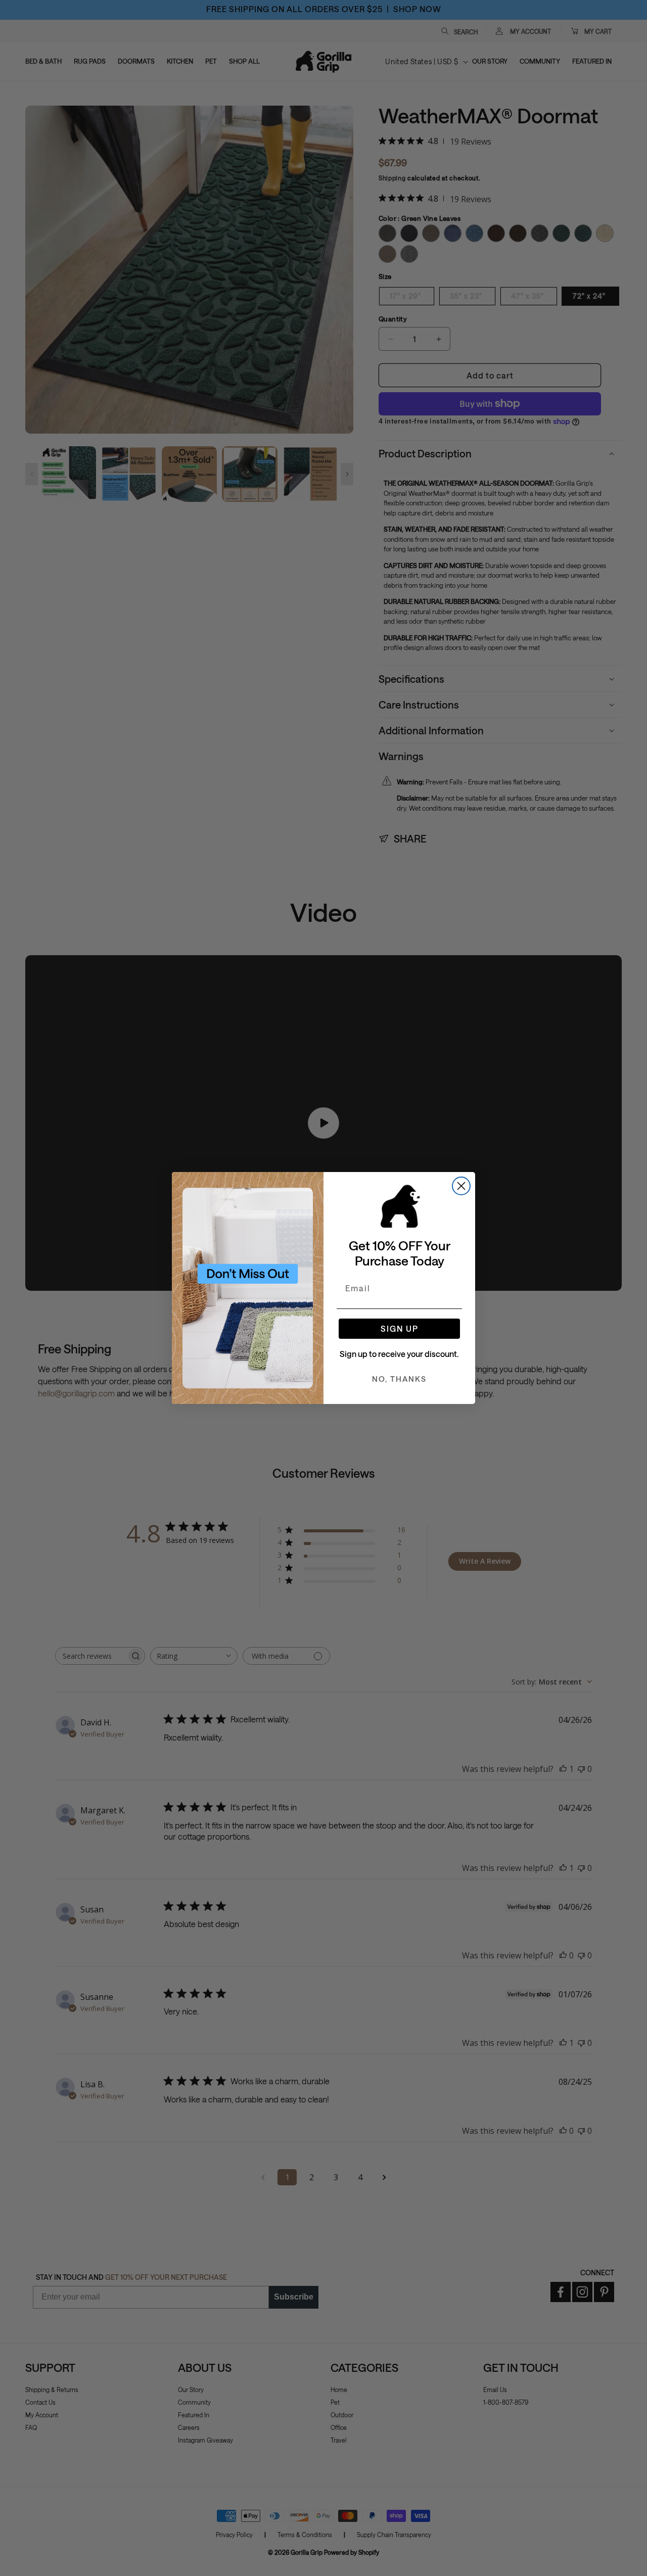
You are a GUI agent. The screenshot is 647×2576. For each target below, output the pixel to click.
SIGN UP (400, 1328)
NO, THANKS (399, 1379)
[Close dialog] (461, 1186)
